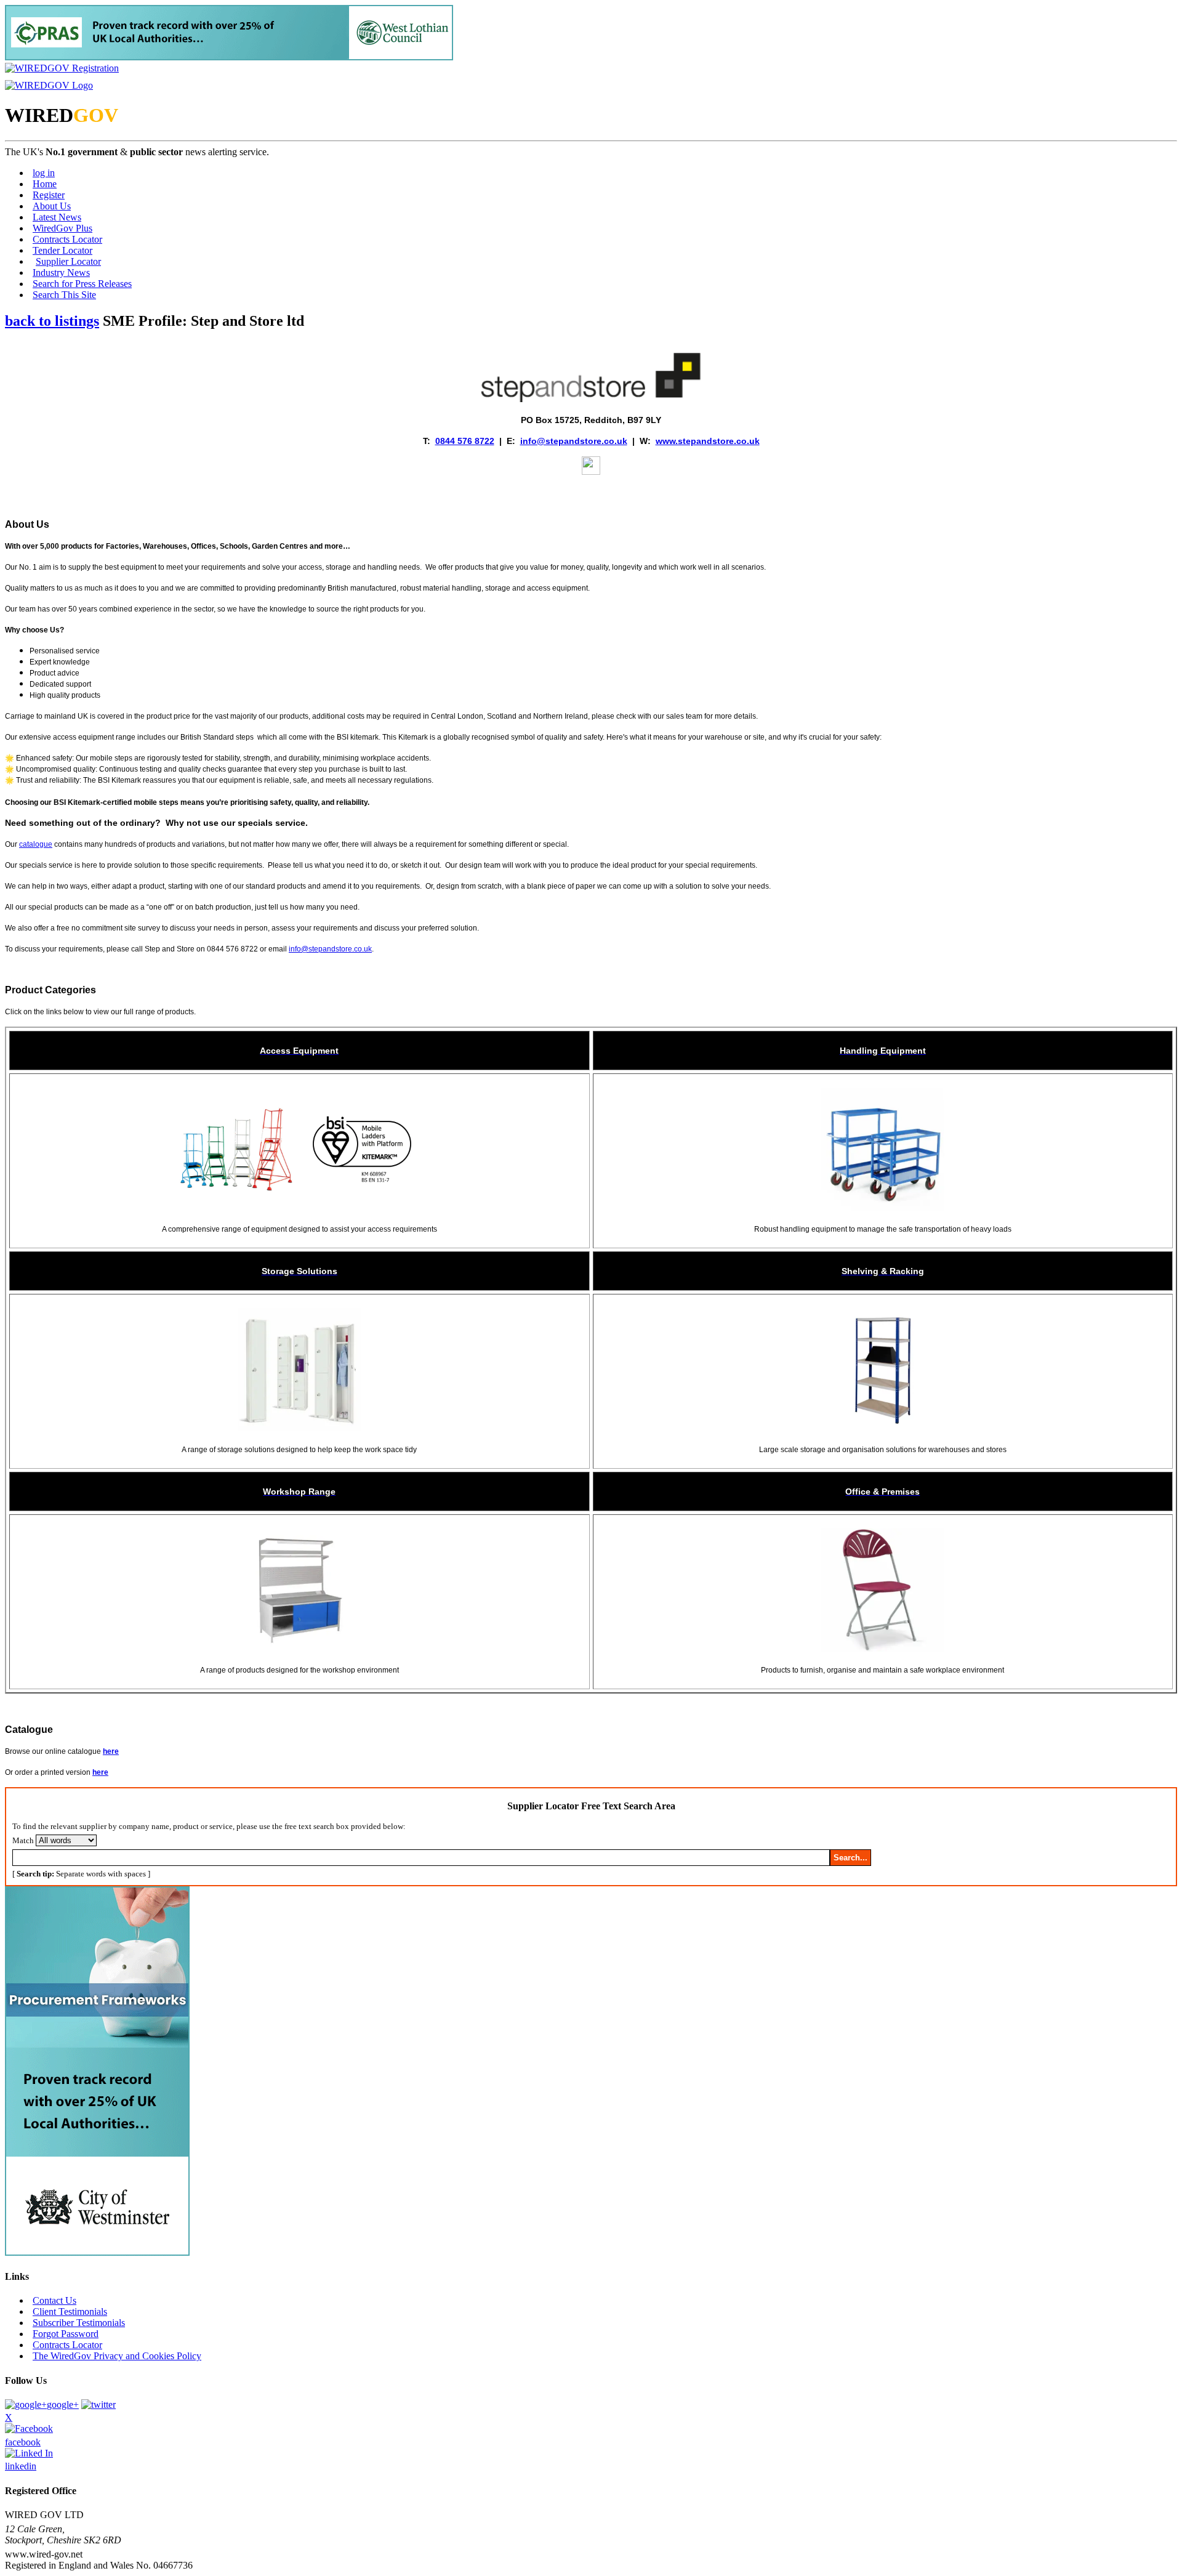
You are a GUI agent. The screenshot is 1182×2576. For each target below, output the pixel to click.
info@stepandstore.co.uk (574, 441)
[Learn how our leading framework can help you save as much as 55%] (229, 57)
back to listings (52, 321)
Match (23, 1840)
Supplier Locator (68, 261)
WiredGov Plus (62, 228)
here (111, 1751)
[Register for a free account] (62, 68)
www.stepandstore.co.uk (708, 441)
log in (44, 173)
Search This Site (64, 295)
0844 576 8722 (465, 441)
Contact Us (54, 2300)
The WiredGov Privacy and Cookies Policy (117, 2356)
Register (49, 195)
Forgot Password (66, 2334)
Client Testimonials (70, 2312)
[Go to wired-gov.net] (49, 85)
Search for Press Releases (82, 284)
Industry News (61, 273)
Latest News (57, 217)
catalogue (36, 844)
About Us (52, 206)
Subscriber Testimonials (79, 2323)
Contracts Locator (67, 239)
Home (45, 184)
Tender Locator (62, 250)
